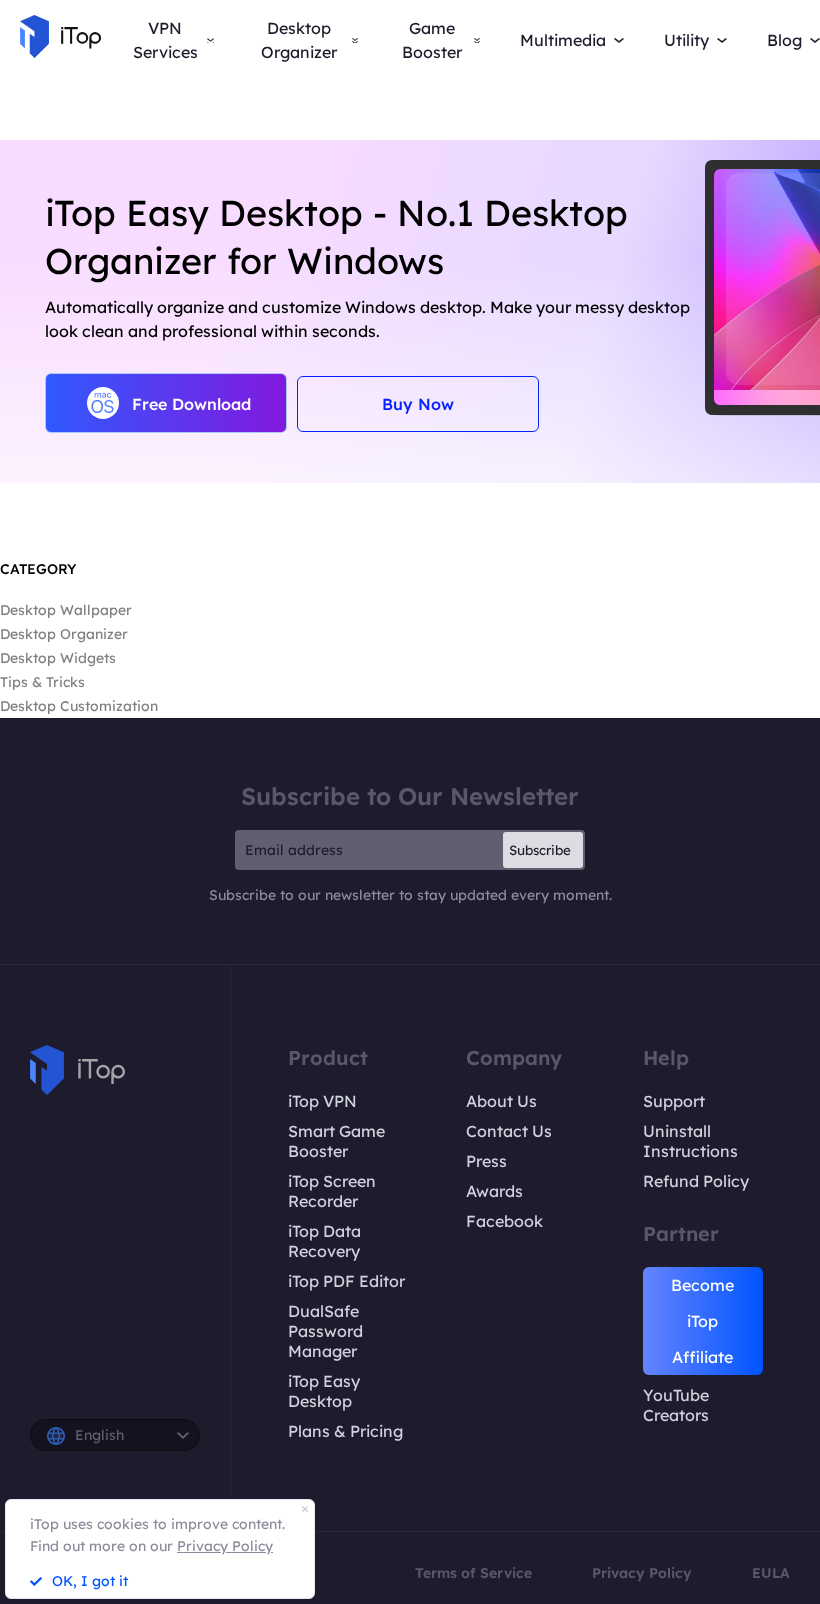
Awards (494, 1191)
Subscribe (540, 850)
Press (486, 1161)
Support (674, 1101)
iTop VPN (322, 1101)
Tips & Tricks (42, 682)
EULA (771, 1573)
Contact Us (509, 1131)
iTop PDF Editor (346, 1281)
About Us (501, 1101)
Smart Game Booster (336, 1141)
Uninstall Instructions (690, 1141)
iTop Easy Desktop (324, 1391)
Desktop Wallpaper (66, 610)
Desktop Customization (79, 706)
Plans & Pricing (345, 1431)
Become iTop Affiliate (702, 1321)
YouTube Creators (676, 1405)
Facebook (504, 1221)
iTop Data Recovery (324, 1241)
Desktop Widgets (58, 658)
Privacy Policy (642, 1573)
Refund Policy (696, 1181)
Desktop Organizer (64, 634)
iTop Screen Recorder (332, 1191)
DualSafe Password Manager (325, 1331)
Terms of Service (473, 1573)
